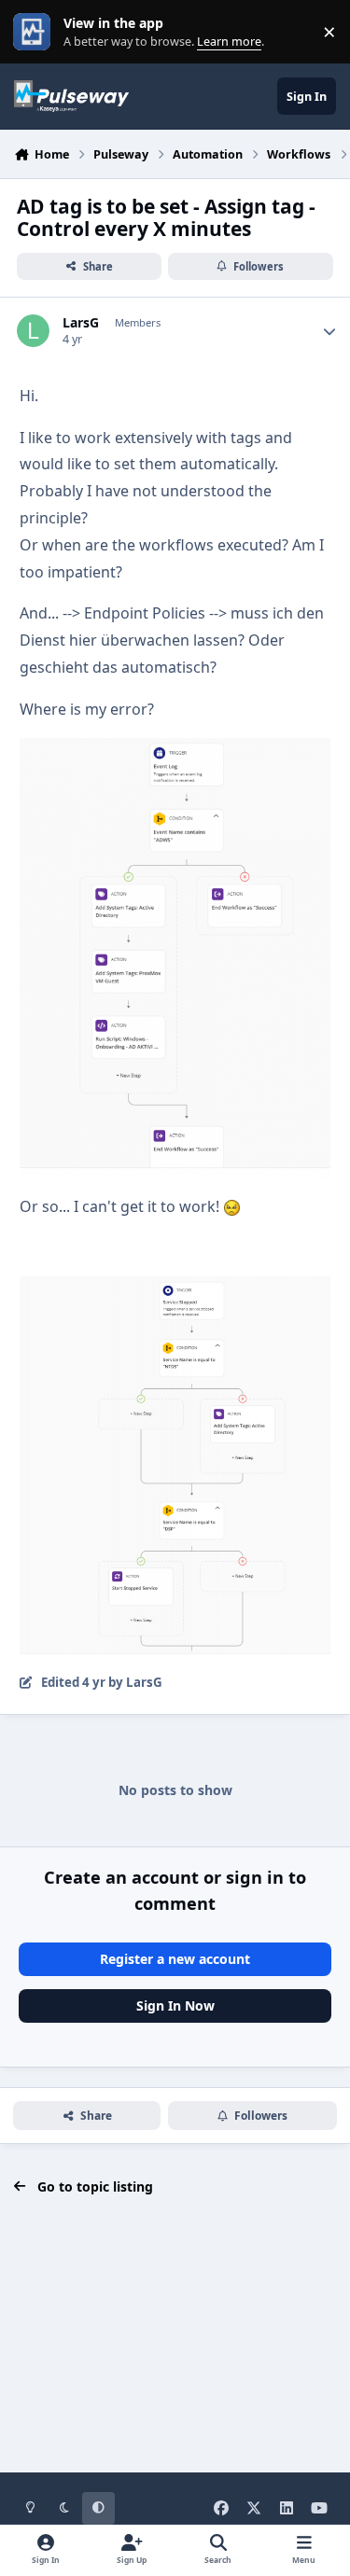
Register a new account (175, 1959)
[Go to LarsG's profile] (33, 331)
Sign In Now (175, 2005)
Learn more (36, 32)
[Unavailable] (175, 751)
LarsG (81, 323)
